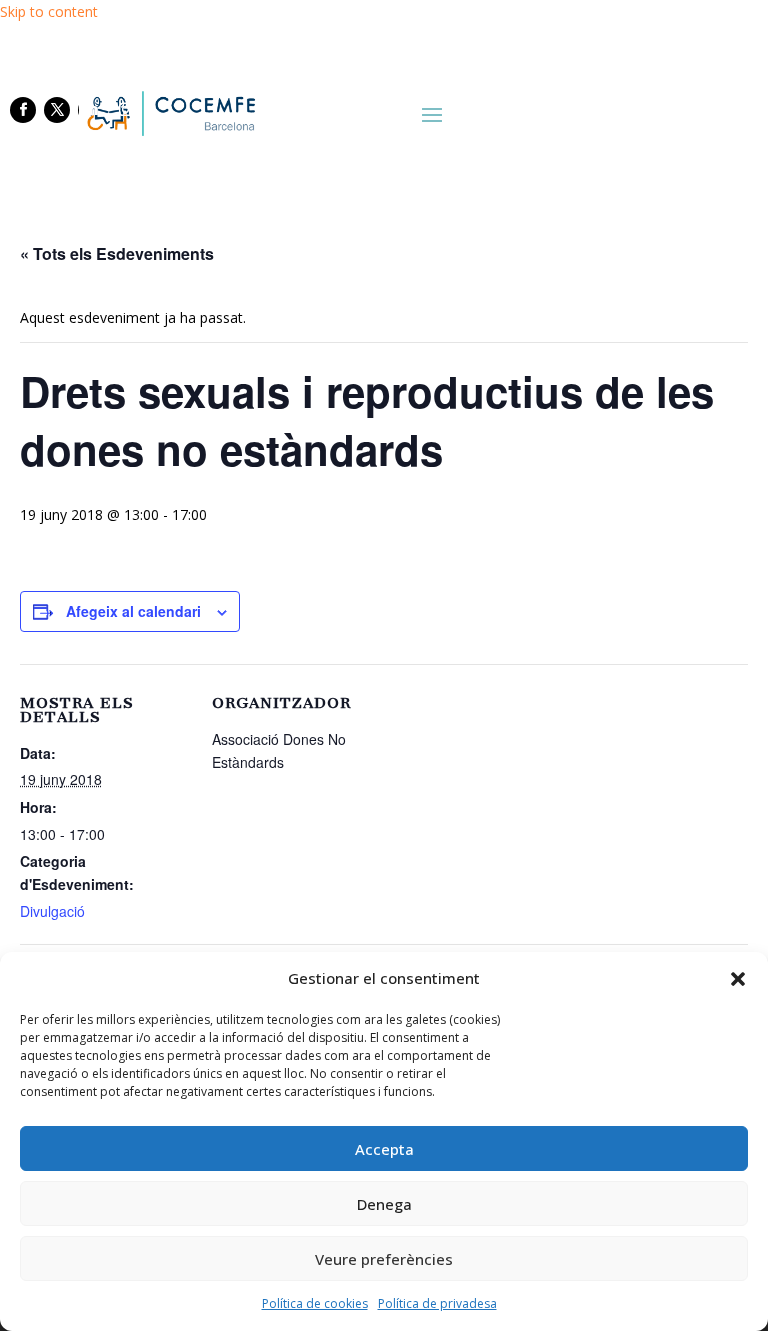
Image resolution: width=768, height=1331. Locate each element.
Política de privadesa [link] (437, 1303)
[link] (169, 113)
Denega (384, 1204)
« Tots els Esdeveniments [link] (117, 253)
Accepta (384, 1149)
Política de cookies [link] (315, 1303)
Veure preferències (384, 1259)
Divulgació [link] (52, 911)
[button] (738, 979)
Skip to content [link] (49, 11)
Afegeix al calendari (133, 611)
